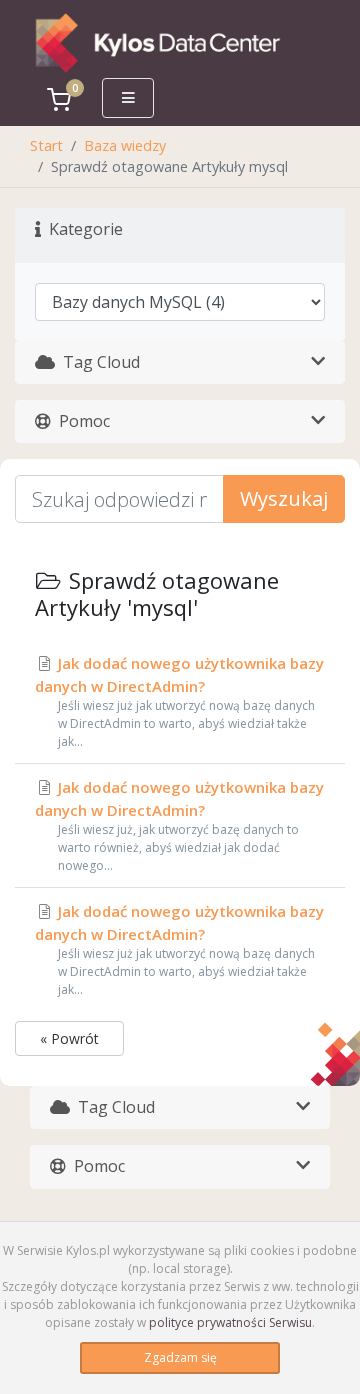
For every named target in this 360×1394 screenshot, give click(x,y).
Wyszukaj (284, 498)
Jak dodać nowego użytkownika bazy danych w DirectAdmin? (179, 701)
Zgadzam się (180, 1357)
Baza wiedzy (125, 145)
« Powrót (69, 1038)
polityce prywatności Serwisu (230, 1322)
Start (46, 145)
